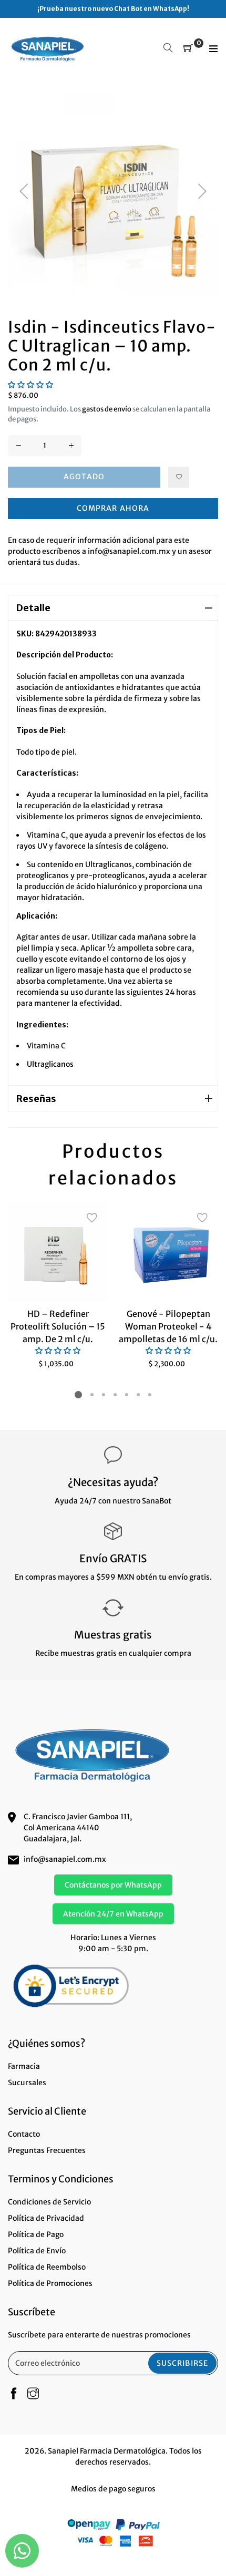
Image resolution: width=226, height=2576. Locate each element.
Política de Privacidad (46, 2218)
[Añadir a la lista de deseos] (179, 477)
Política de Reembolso (47, 2267)
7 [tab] (150, 1395)
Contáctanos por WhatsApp (113, 1885)
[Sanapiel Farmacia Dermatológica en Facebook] (14, 2394)
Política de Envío (37, 2251)
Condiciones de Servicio (49, 2202)
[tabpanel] (58, 1286)
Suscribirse (182, 2363)
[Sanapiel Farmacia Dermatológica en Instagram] (33, 2394)
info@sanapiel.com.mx (65, 1859)
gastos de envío (107, 409)
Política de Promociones (50, 2283)
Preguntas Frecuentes (47, 2150)
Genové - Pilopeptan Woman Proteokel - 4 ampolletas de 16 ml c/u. (168, 1326)
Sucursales (27, 2083)
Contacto (24, 2134)
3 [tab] (104, 1395)
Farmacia (24, 2066)
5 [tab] (127, 1395)
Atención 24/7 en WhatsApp (113, 1914)
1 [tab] (78, 1395)
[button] (30, 385)
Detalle (33, 608)
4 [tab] (115, 1395)
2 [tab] (92, 1395)
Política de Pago (36, 2234)
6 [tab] (138, 1395)
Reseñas (36, 1099)
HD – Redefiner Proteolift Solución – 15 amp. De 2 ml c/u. (58, 1326)
